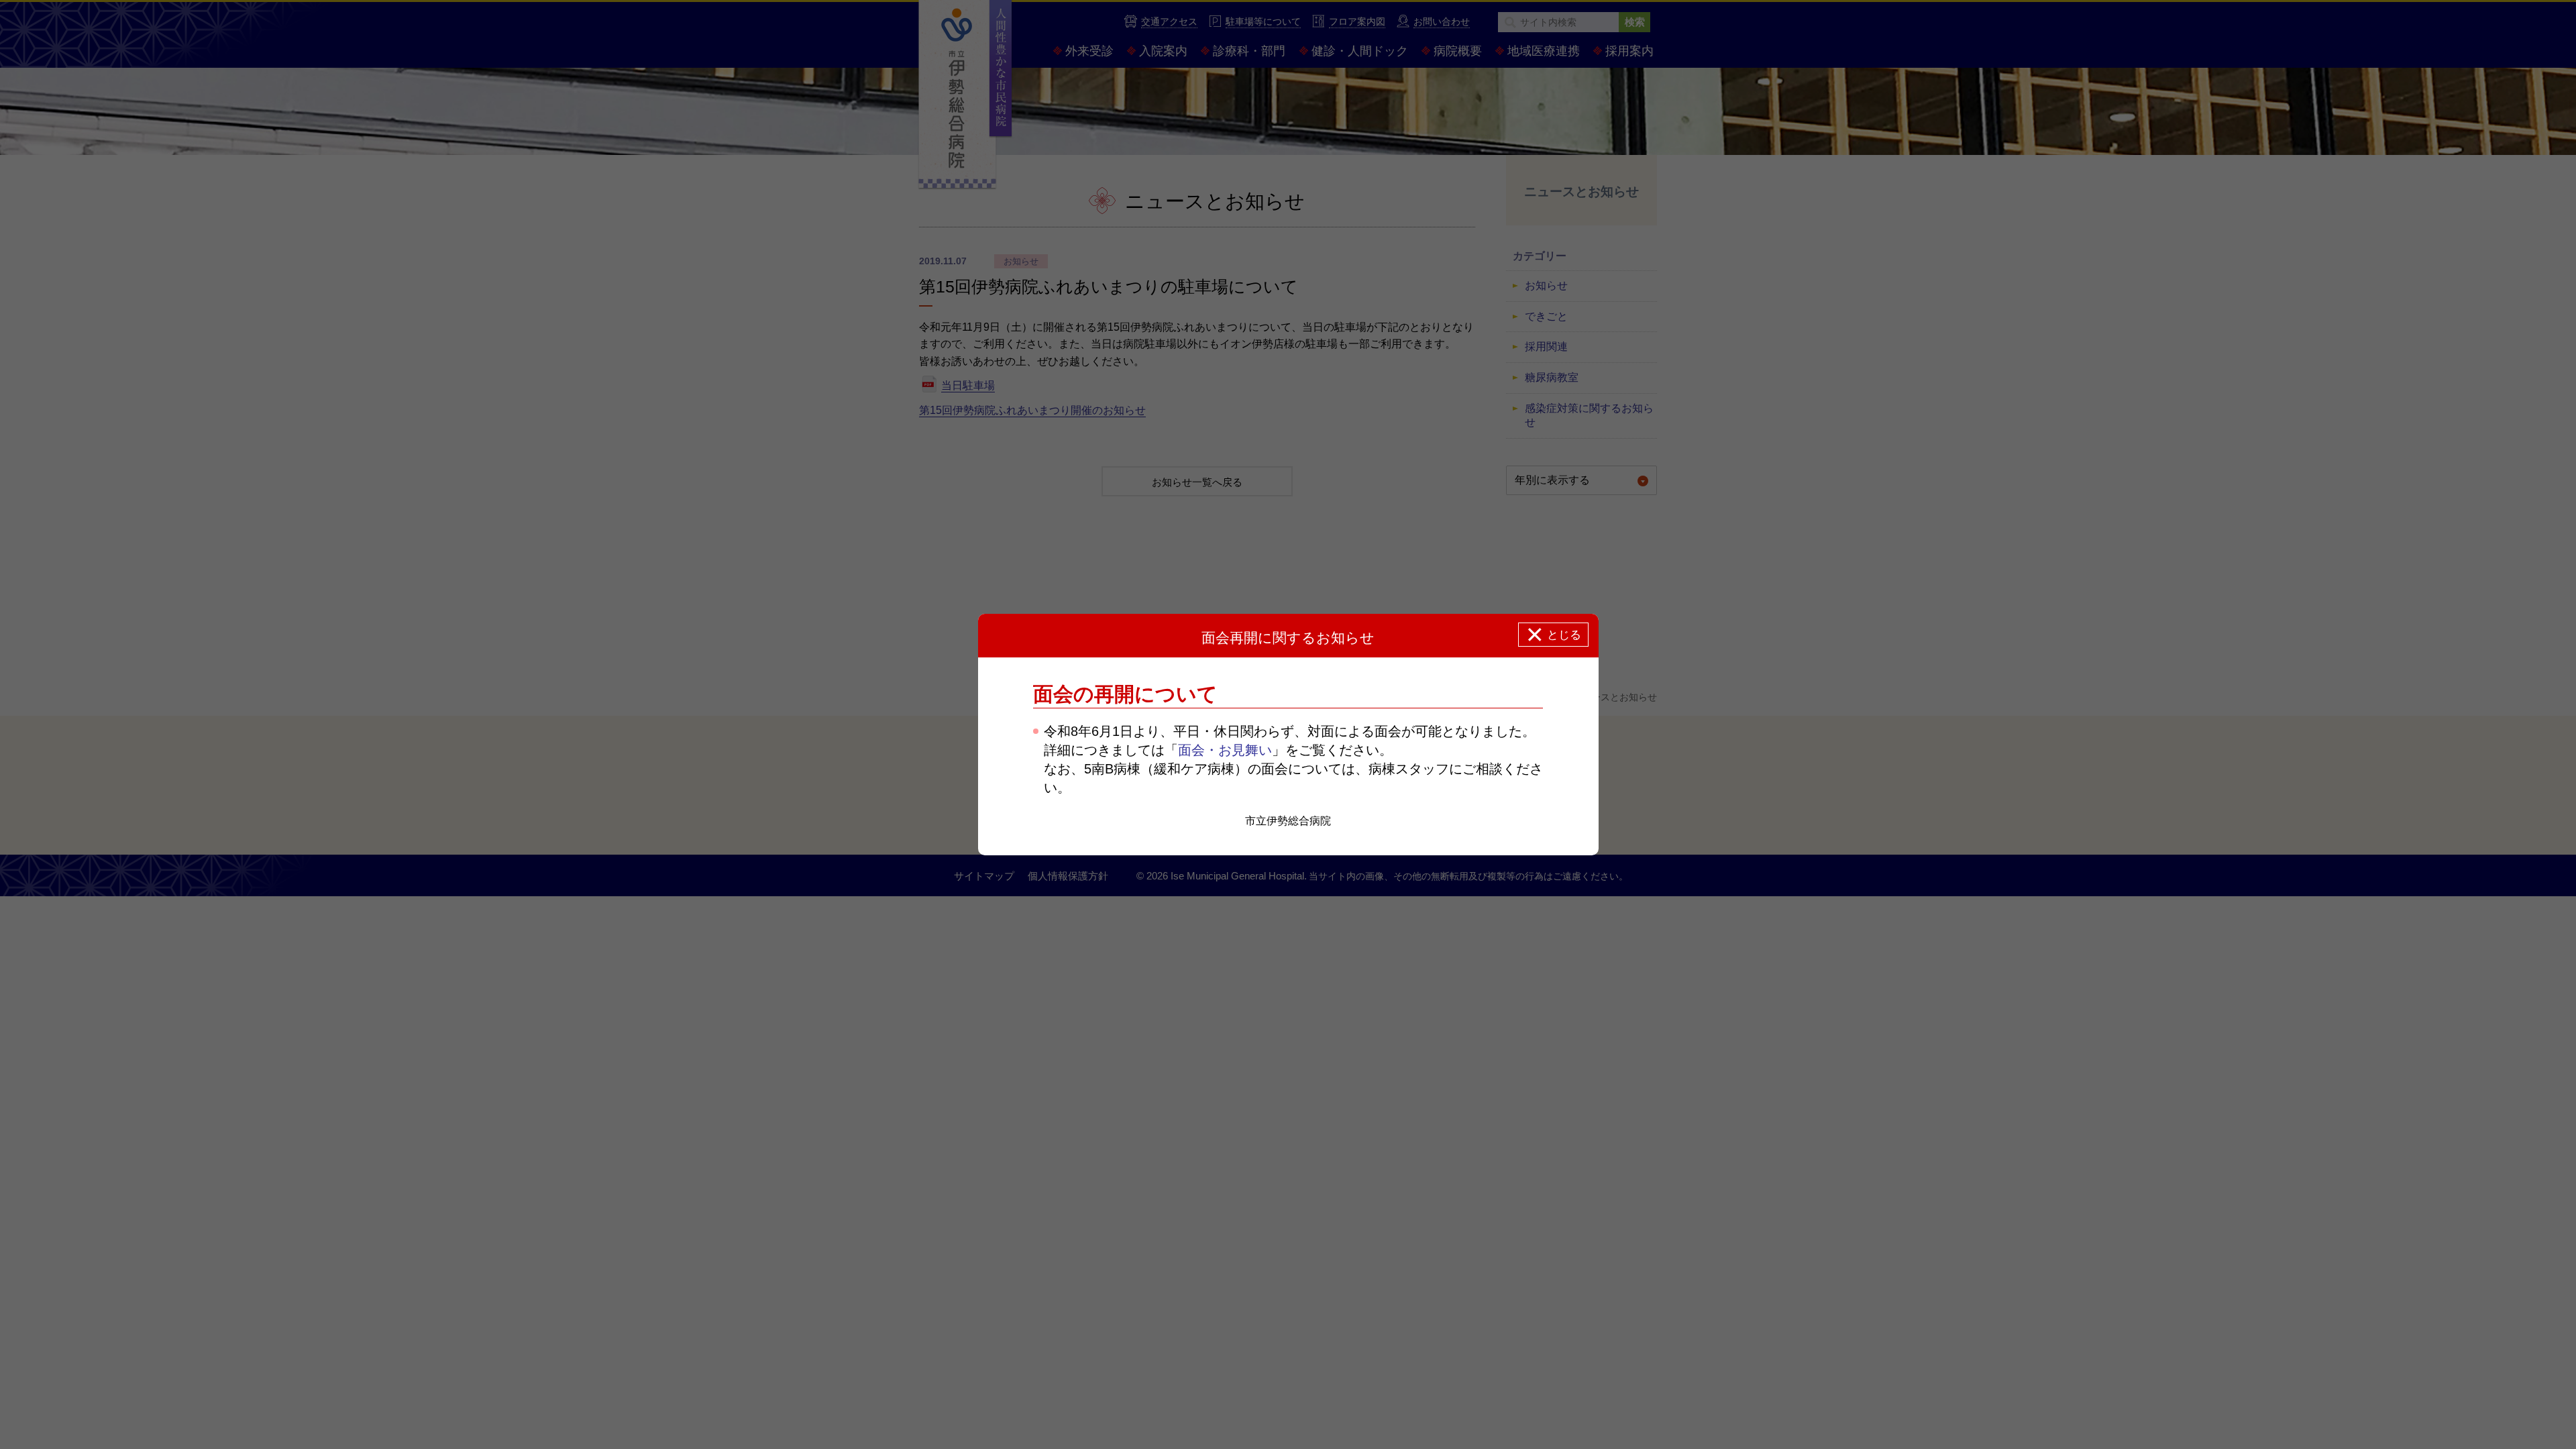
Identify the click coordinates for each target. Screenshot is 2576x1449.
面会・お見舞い (1225, 750)
